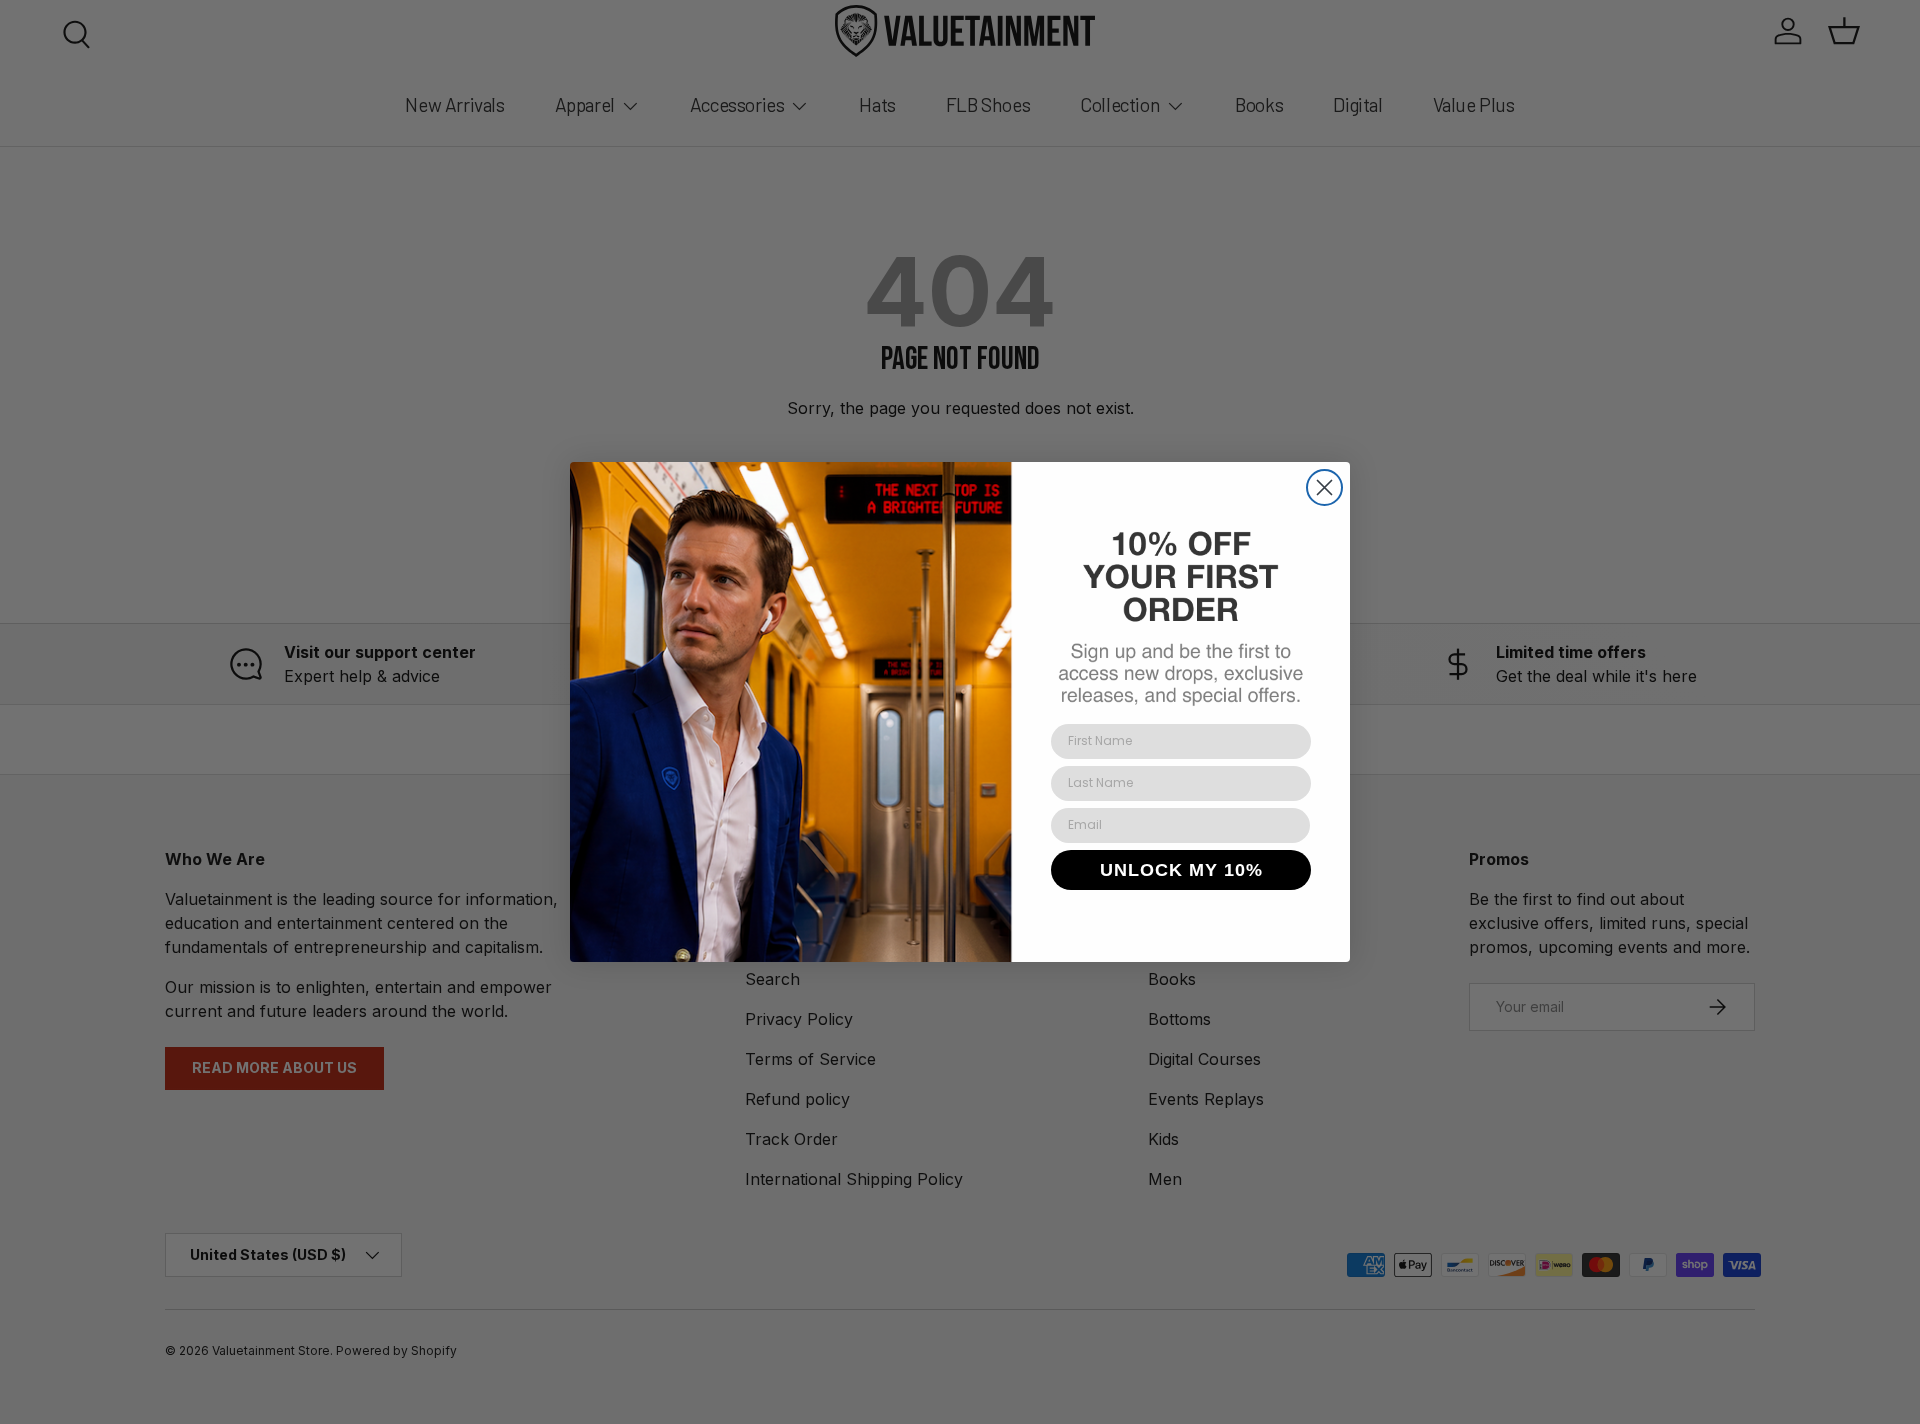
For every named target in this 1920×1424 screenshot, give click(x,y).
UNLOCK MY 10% (1181, 870)
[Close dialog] (1324, 487)
